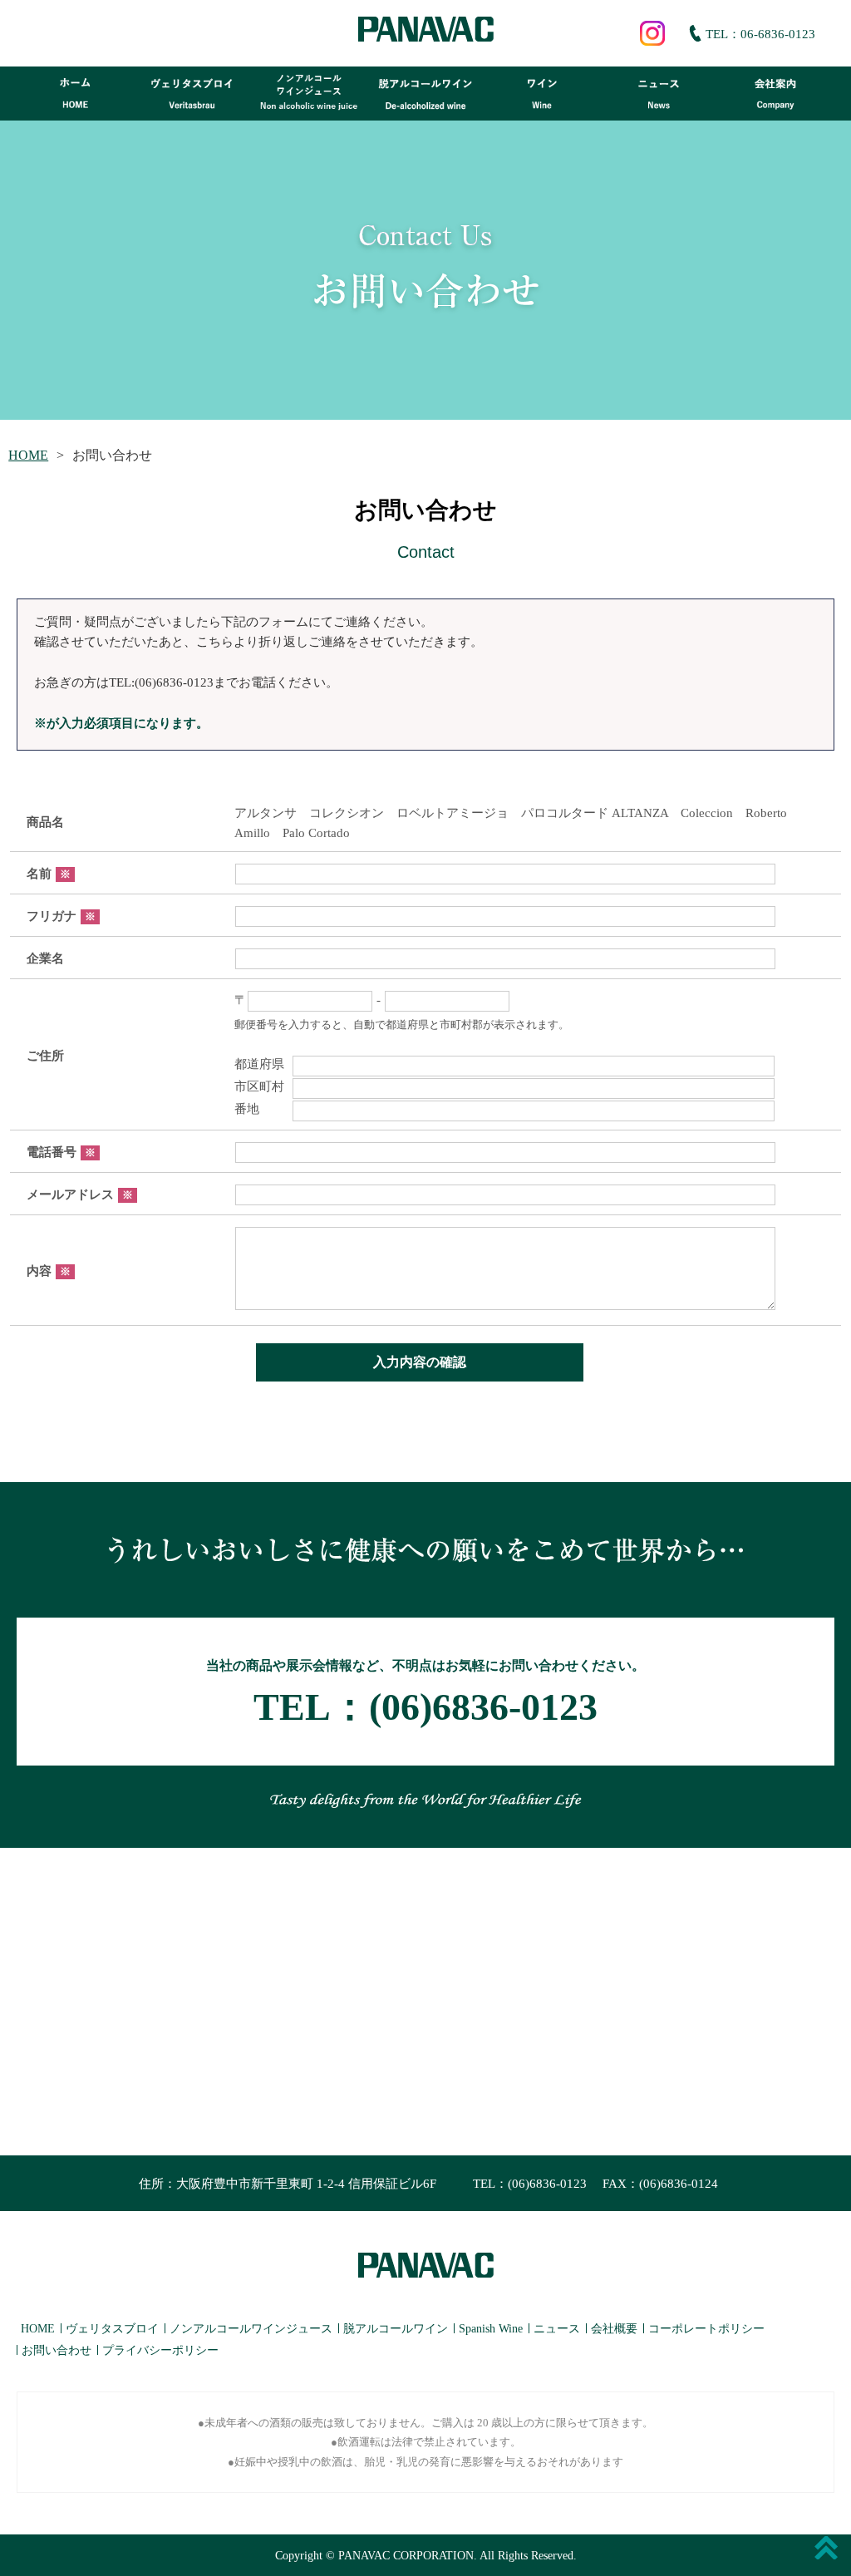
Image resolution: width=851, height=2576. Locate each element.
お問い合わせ (57, 2350)
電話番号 (61, 1152)
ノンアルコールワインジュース (251, 2329)
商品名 (45, 822)
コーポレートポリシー (706, 2329)
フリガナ (61, 916)
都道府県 (259, 1064)
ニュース (557, 2329)
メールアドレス (80, 1194)
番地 (259, 1109)
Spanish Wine (491, 2329)
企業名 (45, 958)
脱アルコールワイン (396, 2329)
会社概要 (614, 2329)
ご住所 (45, 1056)
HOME (28, 455)
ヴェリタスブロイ (112, 2329)
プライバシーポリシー (160, 2350)
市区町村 (259, 1086)
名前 (49, 874)
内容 (49, 1271)
